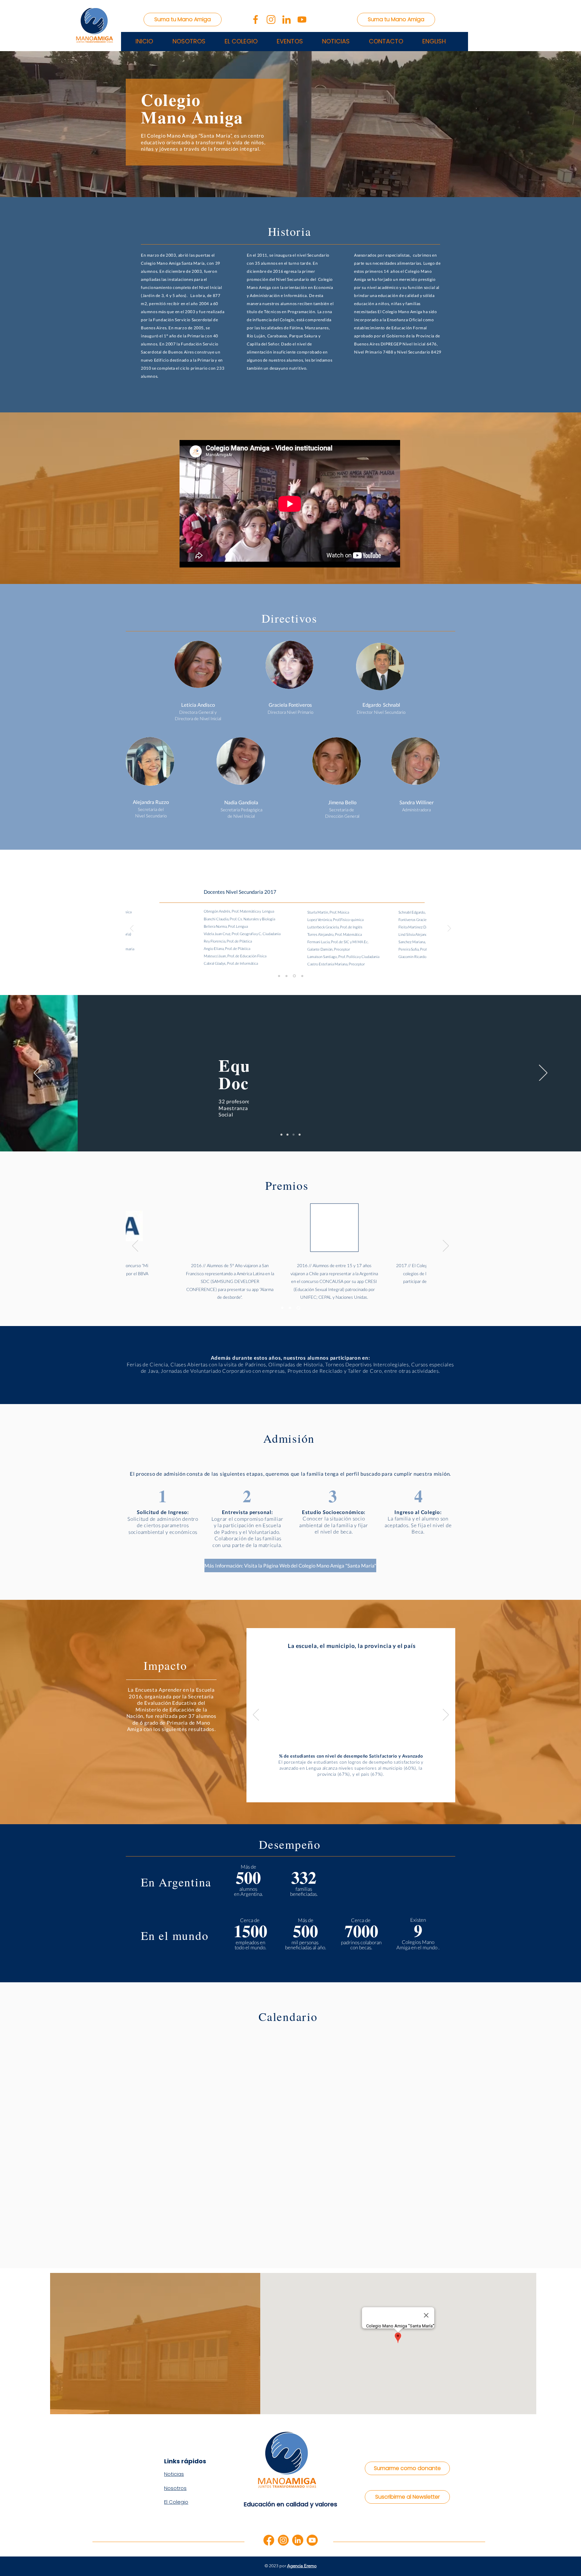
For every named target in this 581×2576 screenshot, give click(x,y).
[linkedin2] (286, 20)
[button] (290, 41)
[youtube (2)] (302, 20)
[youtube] (312, 2540)
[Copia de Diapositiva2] (299, 1308)
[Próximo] (449, 929)
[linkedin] (298, 2540)
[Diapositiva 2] (287, 1135)
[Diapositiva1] (280, 976)
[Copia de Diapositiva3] (302, 976)
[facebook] (269, 2540)
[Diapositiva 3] (294, 1135)
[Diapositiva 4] (300, 1135)
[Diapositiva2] (287, 976)
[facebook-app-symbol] (256, 20)
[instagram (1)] (271, 20)
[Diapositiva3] (295, 976)
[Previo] (132, 929)
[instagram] (283, 2540)
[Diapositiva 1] (281, 1135)
